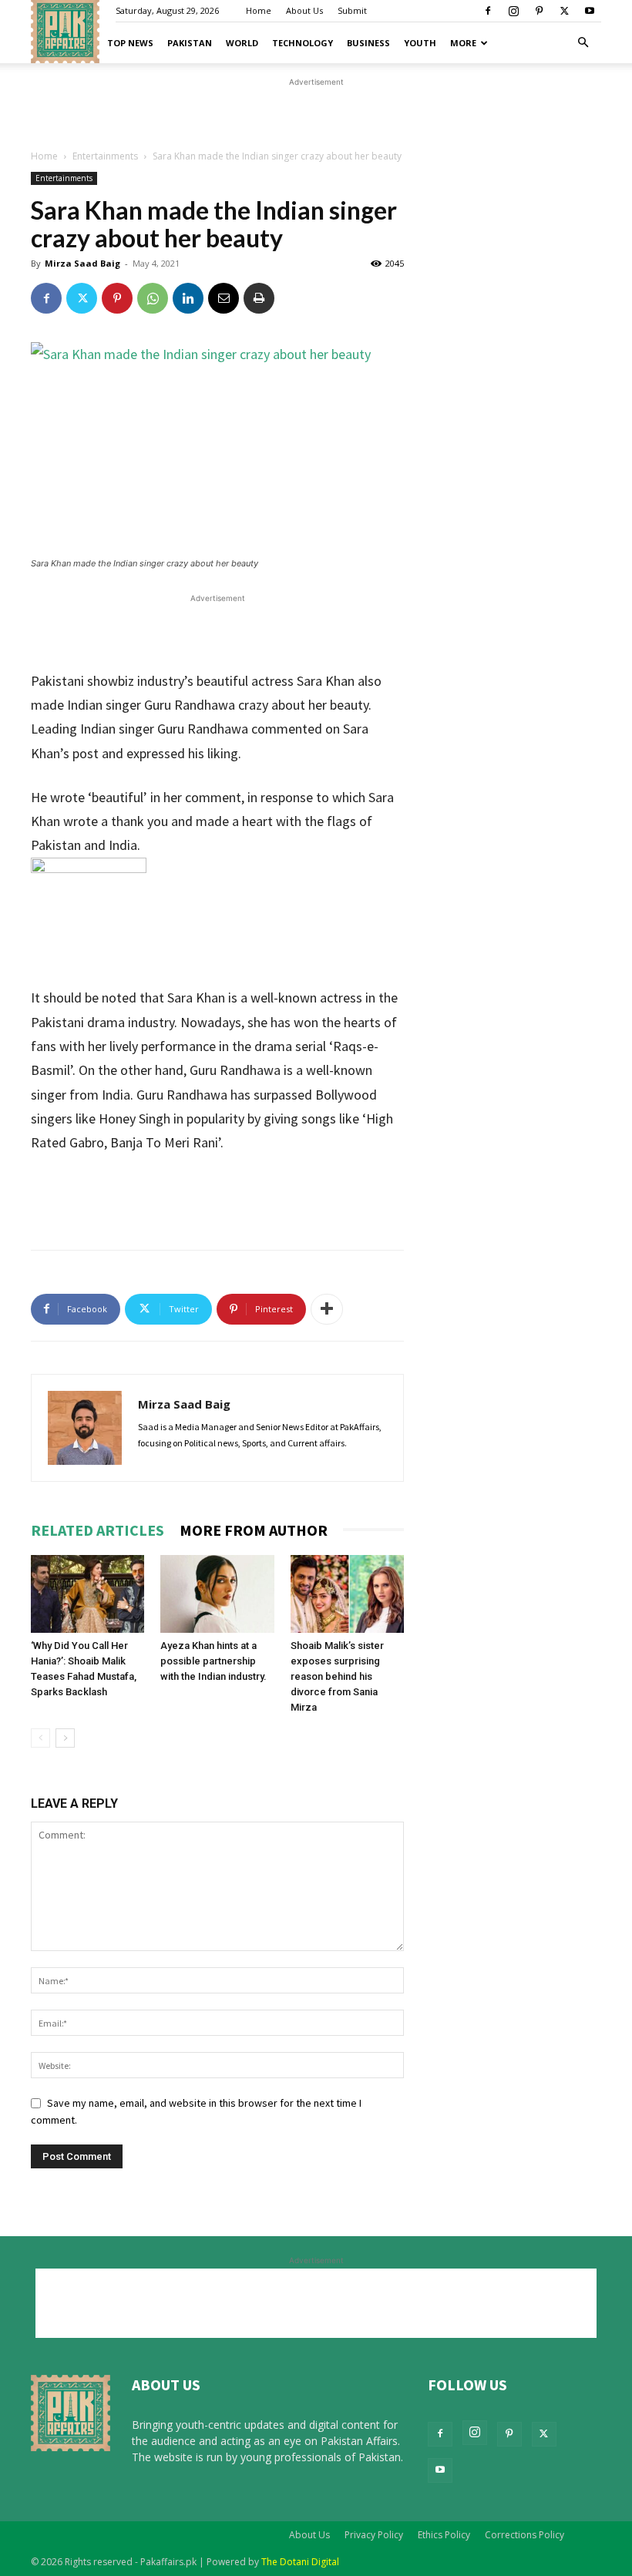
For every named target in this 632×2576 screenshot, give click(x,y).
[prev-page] (40, 1738)
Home (259, 10)
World (242, 43)
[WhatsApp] (153, 298)
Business (368, 43)
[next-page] (65, 1738)
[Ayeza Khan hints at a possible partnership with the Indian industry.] (217, 1594)
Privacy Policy (374, 2535)
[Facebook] (488, 11)
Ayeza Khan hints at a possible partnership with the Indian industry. (213, 1661)
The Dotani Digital (300, 2562)
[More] (327, 1309)
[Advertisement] (316, 190)
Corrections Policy (524, 2535)
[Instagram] (513, 11)
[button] (583, 43)
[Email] (224, 298)
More (463, 43)
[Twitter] (564, 11)
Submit (352, 10)
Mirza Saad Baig (184, 1404)
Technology (303, 43)
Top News (130, 43)
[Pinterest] (539, 11)
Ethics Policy (444, 2535)
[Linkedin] (188, 298)
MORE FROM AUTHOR (254, 1530)
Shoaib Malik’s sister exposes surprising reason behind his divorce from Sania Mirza (337, 1676)
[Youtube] (590, 11)
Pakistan (190, 43)
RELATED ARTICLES (97, 1530)
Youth (420, 43)
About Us (304, 10)
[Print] (259, 298)
